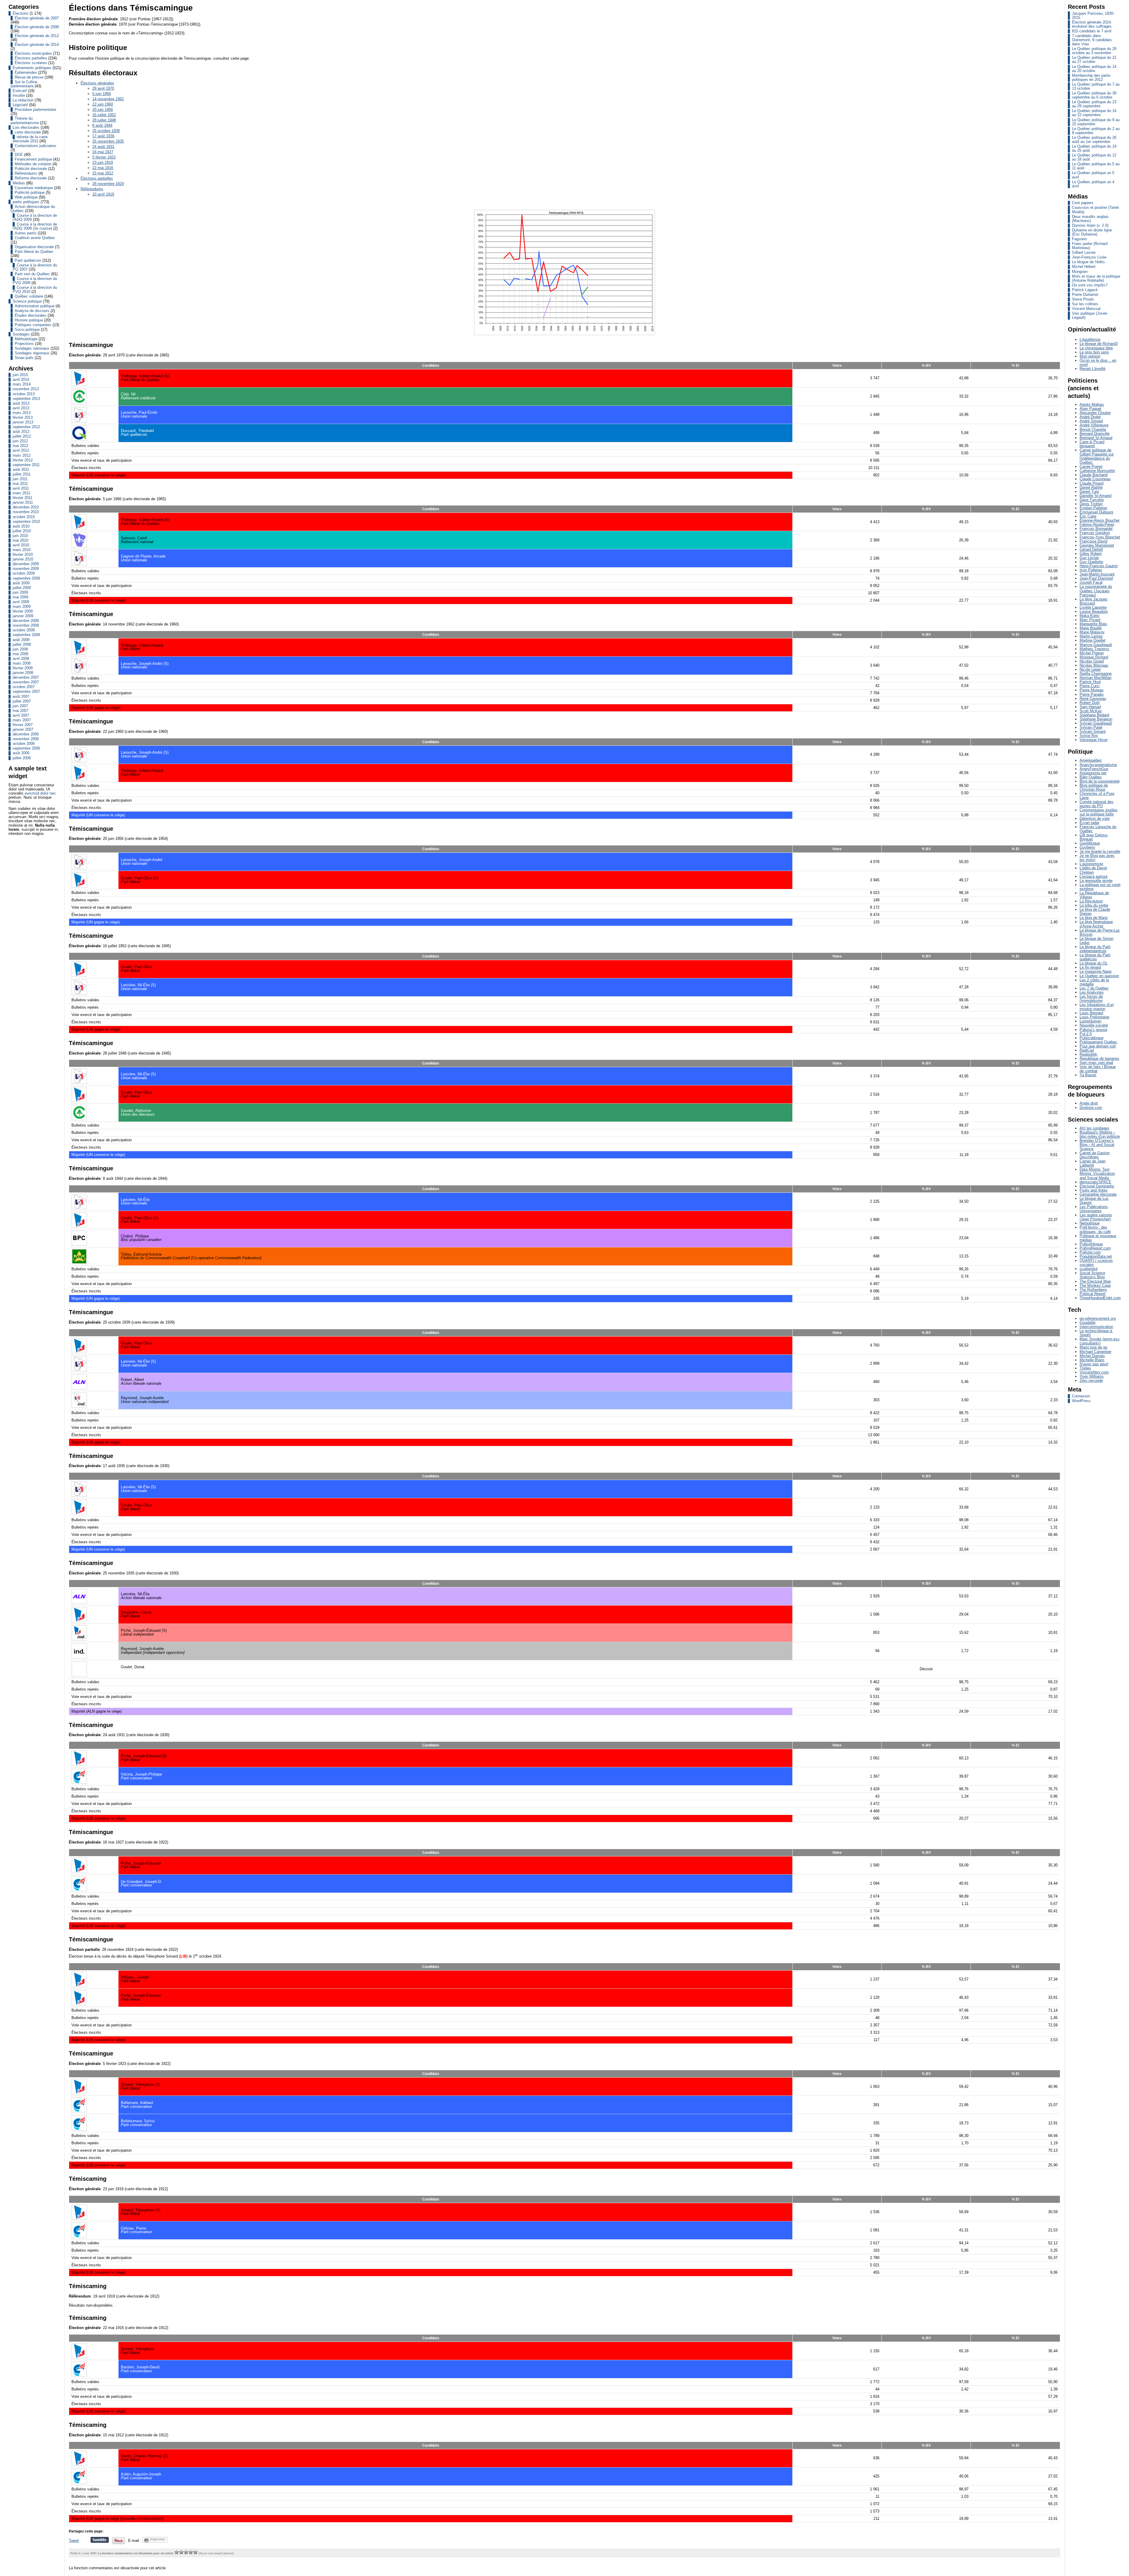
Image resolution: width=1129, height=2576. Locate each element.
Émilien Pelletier (1093, 508)
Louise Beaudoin (1094, 612)
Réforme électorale (31, 178)
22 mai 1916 (103, 168)
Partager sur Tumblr (100, 2540)
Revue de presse (29, 77)
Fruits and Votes (1094, 1190)
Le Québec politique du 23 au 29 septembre (1094, 104)
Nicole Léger (1090, 669)
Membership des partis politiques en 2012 (1091, 77)
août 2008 (21, 640)
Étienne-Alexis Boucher (1100, 520)
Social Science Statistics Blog (1092, 1275)
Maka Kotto (1089, 616)
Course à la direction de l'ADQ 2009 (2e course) (35, 226)
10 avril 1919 (103, 194)
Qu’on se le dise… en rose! (1098, 362)
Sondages (21, 334)
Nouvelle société (1094, 1025)
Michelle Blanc (1092, 1360)
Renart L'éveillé (1093, 369)
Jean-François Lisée (1089, 257)
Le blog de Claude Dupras (1095, 911)
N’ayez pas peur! (1094, 1364)
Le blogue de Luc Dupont (1094, 1201)
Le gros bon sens (1094, 352)
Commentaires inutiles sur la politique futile (1099, 812)
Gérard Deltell (1091, 549)
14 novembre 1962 (108, 99)
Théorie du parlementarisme (25, 120)
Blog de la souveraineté (1100, 781)
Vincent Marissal (1086, 309)
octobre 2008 (24, 630)
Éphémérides (26, 72)
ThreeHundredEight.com (1100, 1298)
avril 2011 (21, 488)
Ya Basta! (1088, 1075)
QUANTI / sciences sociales (1096, 1263)
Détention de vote (1095, 819)
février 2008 (23, 668)
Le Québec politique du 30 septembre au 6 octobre (1094, 95)
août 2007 (21, 696)
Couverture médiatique (34, 188)
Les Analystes (1092, 992)
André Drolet (1090, 417)
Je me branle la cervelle (1100, 851)
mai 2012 (20, 446)
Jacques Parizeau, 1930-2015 (1093, 15)
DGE (19, 155)
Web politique (26, 197)
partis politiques (26, 202)
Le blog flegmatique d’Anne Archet (1096, 924)
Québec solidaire (29, 296)
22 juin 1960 (103, 104)
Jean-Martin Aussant (1097, 574)
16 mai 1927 (103, 152)
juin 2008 (20, 649)
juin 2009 (20, 592)
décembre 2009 (26, 564)
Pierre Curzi (1090, 686)
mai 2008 (20, 654)
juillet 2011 (22, 474)
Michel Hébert (1084, 267)
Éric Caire (1088, 516)
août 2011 (21, 469)
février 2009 (23, 611)
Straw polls (24, 358)
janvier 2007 (23, 729)
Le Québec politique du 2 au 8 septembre (1096, 131)
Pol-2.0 (1086, 1034)
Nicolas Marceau (1094, 665)
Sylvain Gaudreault (1096, 723)
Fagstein (1079, 239)
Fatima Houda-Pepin (1097, 524)
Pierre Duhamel (1085, 295)
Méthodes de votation (33, 164)
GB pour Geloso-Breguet (1094, 837)
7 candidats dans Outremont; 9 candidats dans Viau (1092, 40)
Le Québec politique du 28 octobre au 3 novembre (1094, 51)
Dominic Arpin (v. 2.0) (1090, 225)
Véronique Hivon (1094, 740)
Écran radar (1089, 823)
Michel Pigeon (1092, 653)
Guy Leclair (1089, 558)
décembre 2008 (26, 621)
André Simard (1091, 421)
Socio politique (27, 329)
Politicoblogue (1092, 1038)
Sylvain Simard (1093, 731)
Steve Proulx (1083, 299)
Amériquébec (1091, 760)
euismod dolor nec (40, 793)
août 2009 (21, 583)
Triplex (1085, 1368)
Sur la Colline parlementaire (24, 84)
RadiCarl (1087, 1050)
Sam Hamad (1090, 707)
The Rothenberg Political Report (1093, 1292)
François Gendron (1095, 533)
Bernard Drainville (1095, 434)
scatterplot (1089, 1269)
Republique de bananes (1099, 1058)
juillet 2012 (22, 436)
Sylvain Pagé (1091, 727)
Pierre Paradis (1092, 694)
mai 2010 (20, 540)
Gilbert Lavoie (1084, 252)
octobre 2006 (24, 744)
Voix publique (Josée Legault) (1090, 315)
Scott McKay (1091, 711)
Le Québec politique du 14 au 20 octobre (1094, 69)
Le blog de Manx (1094, 918)
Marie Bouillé (1091, 628)
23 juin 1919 (103, 162)
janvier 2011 (23, 502)
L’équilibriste (1090, 339)
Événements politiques (32, 68)
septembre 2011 (26, 465)
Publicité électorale (31, 169)
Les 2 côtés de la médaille (1094, 982)
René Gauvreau (1093, 699)
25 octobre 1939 (106, 131)
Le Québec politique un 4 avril (1093, 184)
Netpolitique (1090, 1223)
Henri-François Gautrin (1099, 566)
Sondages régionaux (32, 353)
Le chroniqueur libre (1096, 348)
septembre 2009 (26, 578)
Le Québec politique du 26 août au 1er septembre (1094, 140)
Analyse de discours (32, 311)
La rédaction (23, 100)
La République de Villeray (1094, 895)
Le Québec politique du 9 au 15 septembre (1096, 122)
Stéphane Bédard (1094, 715)
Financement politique (33, 159)
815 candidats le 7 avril (1092, 31)
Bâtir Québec (1091, 777)
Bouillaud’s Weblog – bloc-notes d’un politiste (1100, 1134)
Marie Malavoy (1092, 632)
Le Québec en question (1099, 976)
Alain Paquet (1090, 409)
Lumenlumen (1090, 1021)
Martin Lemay (1091, 636)
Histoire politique (29, 320)
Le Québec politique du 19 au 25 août (1094, 148)
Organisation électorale (34, 247)
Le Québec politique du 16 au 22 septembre (1094, 113)
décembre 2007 (26, 677)
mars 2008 (22, 663)
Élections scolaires (31, 63)
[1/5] (177, 2552)
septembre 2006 (26, 748)
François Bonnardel (1096, 529)
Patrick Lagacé (1085, 290)
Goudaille (1088, 1323)
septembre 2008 (26, 635)
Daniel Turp (1089, 492)
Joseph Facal (1091, 582)
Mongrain (1080, 272)
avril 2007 (21, 715)
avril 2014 (21, 379)
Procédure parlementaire (35, 110)
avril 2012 (21, 450)
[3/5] (186, 2552)
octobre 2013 (24, 394)
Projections (24, 344)
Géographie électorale (1098, 1194)
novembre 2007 (26, 682)
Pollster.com (1090, 1252)
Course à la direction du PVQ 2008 (35, 281)
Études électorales (31, 315)
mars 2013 (22, 413)
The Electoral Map (1095, 1281)
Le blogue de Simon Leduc (1097, 941)
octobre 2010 (24, 517)
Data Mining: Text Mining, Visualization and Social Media (1097, 1173)
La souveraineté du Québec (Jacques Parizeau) (1096, 591)
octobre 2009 (24, 573)
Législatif (20, 105)
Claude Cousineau (1095, 479)
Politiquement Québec (1098, 1042)
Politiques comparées (33, 325)
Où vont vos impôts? (1090, 285)
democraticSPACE (1095, 1182)
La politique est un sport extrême (1100, 887)
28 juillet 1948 (104, 120)
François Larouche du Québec (1098, 829)
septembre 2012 (26, 427)
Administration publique (35, 306)
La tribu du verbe (1094, 905)
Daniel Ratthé (1091, 487)
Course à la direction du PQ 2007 (35, 267)
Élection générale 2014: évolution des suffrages (1092, 24)
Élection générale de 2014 (37, 45)
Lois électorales (26, 127)
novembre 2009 (26, 569)
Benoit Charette (1093, 429)
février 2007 (23, 725)
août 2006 (21, 753)
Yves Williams (1092, 1376)
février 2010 (23, 554)
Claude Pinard (1092, 483)
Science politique (27, 301)
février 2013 (23, 417)
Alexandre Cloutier (1095, 413)
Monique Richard (1094, 657)
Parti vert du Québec (32, 274)
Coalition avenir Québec (35, 238)
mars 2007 (22, 720)
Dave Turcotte (1092, 500)
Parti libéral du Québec (34, 252)
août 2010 (21, 526)
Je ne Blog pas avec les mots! (1097, 858)
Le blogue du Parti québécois (1095, 957)
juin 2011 (20, 479)
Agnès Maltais (1092, 404)
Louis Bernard (1091, 1013)
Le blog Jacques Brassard (1094, 601)
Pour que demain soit (1098, 1046)
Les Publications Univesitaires (1094, 1209)
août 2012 (21, 432)
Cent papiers (1083, 203)
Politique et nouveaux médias (1098, 1238)
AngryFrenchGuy (1094, 769)
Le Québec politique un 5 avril (1093, 175)
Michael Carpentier (1095, 1352)
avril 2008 (21, 659)
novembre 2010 (26, 512)
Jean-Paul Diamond (1096, 578)
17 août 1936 (103, 136)
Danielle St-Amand (1095, 496)
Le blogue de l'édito (1088, 262)
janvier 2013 (23, 422)
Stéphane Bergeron (1096, 719)
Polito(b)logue (1091, 1244)
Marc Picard (1090, 620)
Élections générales (97, 83)
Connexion (1081, 1396)
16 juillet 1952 (104, 115)
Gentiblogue (1090, 843)
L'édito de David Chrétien (1093, 870)
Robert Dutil (1090, 703)
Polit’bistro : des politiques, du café (1095, 1229)
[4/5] (191, 2552)
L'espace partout (1094, 876)
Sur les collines (1085, 304)
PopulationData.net (1096, 1256)
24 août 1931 (103, 147)
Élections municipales (33, 53)
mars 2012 (22, 455)
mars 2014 (22, 384)
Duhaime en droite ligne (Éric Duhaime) (1092, 232)
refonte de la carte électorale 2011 (30, 139)
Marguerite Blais (1093, 624)
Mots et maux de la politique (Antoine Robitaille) (1096, 278)
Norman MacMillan (1095, 678)
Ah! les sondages (1094, 1128)
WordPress (1081, 1401)
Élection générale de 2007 (37, 18)
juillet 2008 (22, 644)
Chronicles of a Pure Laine (1097, 796)
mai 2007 (20, 711)
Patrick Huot (1090, 682)
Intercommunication (1096, 1327)
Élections (21, 13)
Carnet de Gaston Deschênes (1095, 1155)
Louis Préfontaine (1094, 1017)
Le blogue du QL (1094, 963)
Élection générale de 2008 (37, 27)
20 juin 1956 (103, 110)
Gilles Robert (1091, 554)
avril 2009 (21, 602)
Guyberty (1087, 847)
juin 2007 (20, 706)
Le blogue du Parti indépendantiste (1095, 949)
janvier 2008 (23, 673)
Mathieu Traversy (1094, 649)
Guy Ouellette (1091, 562)
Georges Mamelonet (1097, 545)
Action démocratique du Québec (33, 209)
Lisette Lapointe (1093, 607)
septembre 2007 (26, 691)
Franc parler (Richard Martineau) (1090, 246)
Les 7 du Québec (1094, 988)
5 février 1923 (104, 157)
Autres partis (26, 233)
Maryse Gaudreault (1096, 645)
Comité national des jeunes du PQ (1097, 804)
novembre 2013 (26, 389)
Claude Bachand (1094, 475)
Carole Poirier (1091, 467)
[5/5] (196, 2552)
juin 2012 (20, 441)
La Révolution (1091, 901)
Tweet (74, 2541)
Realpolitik (1088, 1054)
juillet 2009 (22, 588)
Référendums (26, 173)
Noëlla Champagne (1096, 674)
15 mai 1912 (103, 173)
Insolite (19, 95)
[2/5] (181, 2552)
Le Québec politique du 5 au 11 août (1096, 166)
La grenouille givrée (1096, 881)
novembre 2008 (26, 625)
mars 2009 (22, 607)
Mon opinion (1090, 356)
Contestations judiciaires (36, 146)
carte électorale (28, 132)
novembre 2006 (26, 739)
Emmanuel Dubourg (1096, 512)
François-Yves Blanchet (1100, 537)
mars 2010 (22, 550)
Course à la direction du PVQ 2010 (35, 290)
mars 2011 (21, 493)
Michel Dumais (1092, 1356)
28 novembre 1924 (108, 184)
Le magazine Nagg (1095, 971)
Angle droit (1089, 1103)
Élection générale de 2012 (37, 36)
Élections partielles (31, 58)
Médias (19, 183)
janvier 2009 (23, 616)
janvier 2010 (23, 559)
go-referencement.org (1098, 1318)
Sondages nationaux (32, 348)
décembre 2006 (26, 734)
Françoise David (1093, 541)
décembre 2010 (26, 507)
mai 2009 (20, 597)
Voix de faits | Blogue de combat (1098, 1069)
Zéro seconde (1091, 1380)
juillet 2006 (22, 758)
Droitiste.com (1091, 1108)
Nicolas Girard (1092, 661)
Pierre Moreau (1092, 690)
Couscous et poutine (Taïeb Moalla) (1095, 210)
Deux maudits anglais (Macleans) (1090, 219)
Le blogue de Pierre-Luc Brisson (1100, 932)
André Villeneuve (1094, 425)
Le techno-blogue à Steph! (1096, 1333)
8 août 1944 (102, 125)
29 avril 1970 (103, 88)
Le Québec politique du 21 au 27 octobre (1094, 60)
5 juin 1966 (102, 94)
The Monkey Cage (1095, 1286)
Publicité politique (30, 192)
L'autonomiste (1091, 864)
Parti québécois (28, 260)
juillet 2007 (22, 701)
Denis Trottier (1091, 504)
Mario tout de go (1093, 1347)
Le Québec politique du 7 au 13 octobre (1096, 86)
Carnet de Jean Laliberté (1093, 1163)
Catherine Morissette (1097, 471)
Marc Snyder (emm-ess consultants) (1100, 1341)
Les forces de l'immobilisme (1091, 998)
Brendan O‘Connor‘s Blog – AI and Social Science (1097, 1145)
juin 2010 (20, 536)
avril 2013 (21, 408)
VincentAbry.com (1094, 1372)
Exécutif (20, 91)
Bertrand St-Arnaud (1096, 438)
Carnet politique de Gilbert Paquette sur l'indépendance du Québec (1097, 456)
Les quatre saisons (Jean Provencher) (1096, 1217)
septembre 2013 (26, 399)
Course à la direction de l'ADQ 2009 (35, 217)
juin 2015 (20, 375)
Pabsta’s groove (1093, 1030)
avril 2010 (21, 545)
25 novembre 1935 (108, 141)
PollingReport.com (1095, 1248)
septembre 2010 (26, 522)
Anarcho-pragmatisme (1098, 765)
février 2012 (23, 460)
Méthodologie (26, 339)
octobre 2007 (24, 687)
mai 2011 (20, 484)
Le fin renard (1090, 967)
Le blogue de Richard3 (1099, 344)
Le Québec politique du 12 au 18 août (1094, 157)
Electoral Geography (1097, 1186)
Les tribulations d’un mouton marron (1097, 1007)
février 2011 (22, 498)
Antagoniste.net (1093, 773)
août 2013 (21, 403)
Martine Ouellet (1093, 640)
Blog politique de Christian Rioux (1094, 787)
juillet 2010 (22, 531)
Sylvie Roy (1089, 736)
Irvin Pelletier (1091, 570)
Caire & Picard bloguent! (1092, 444)
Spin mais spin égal (1096, 1063)
